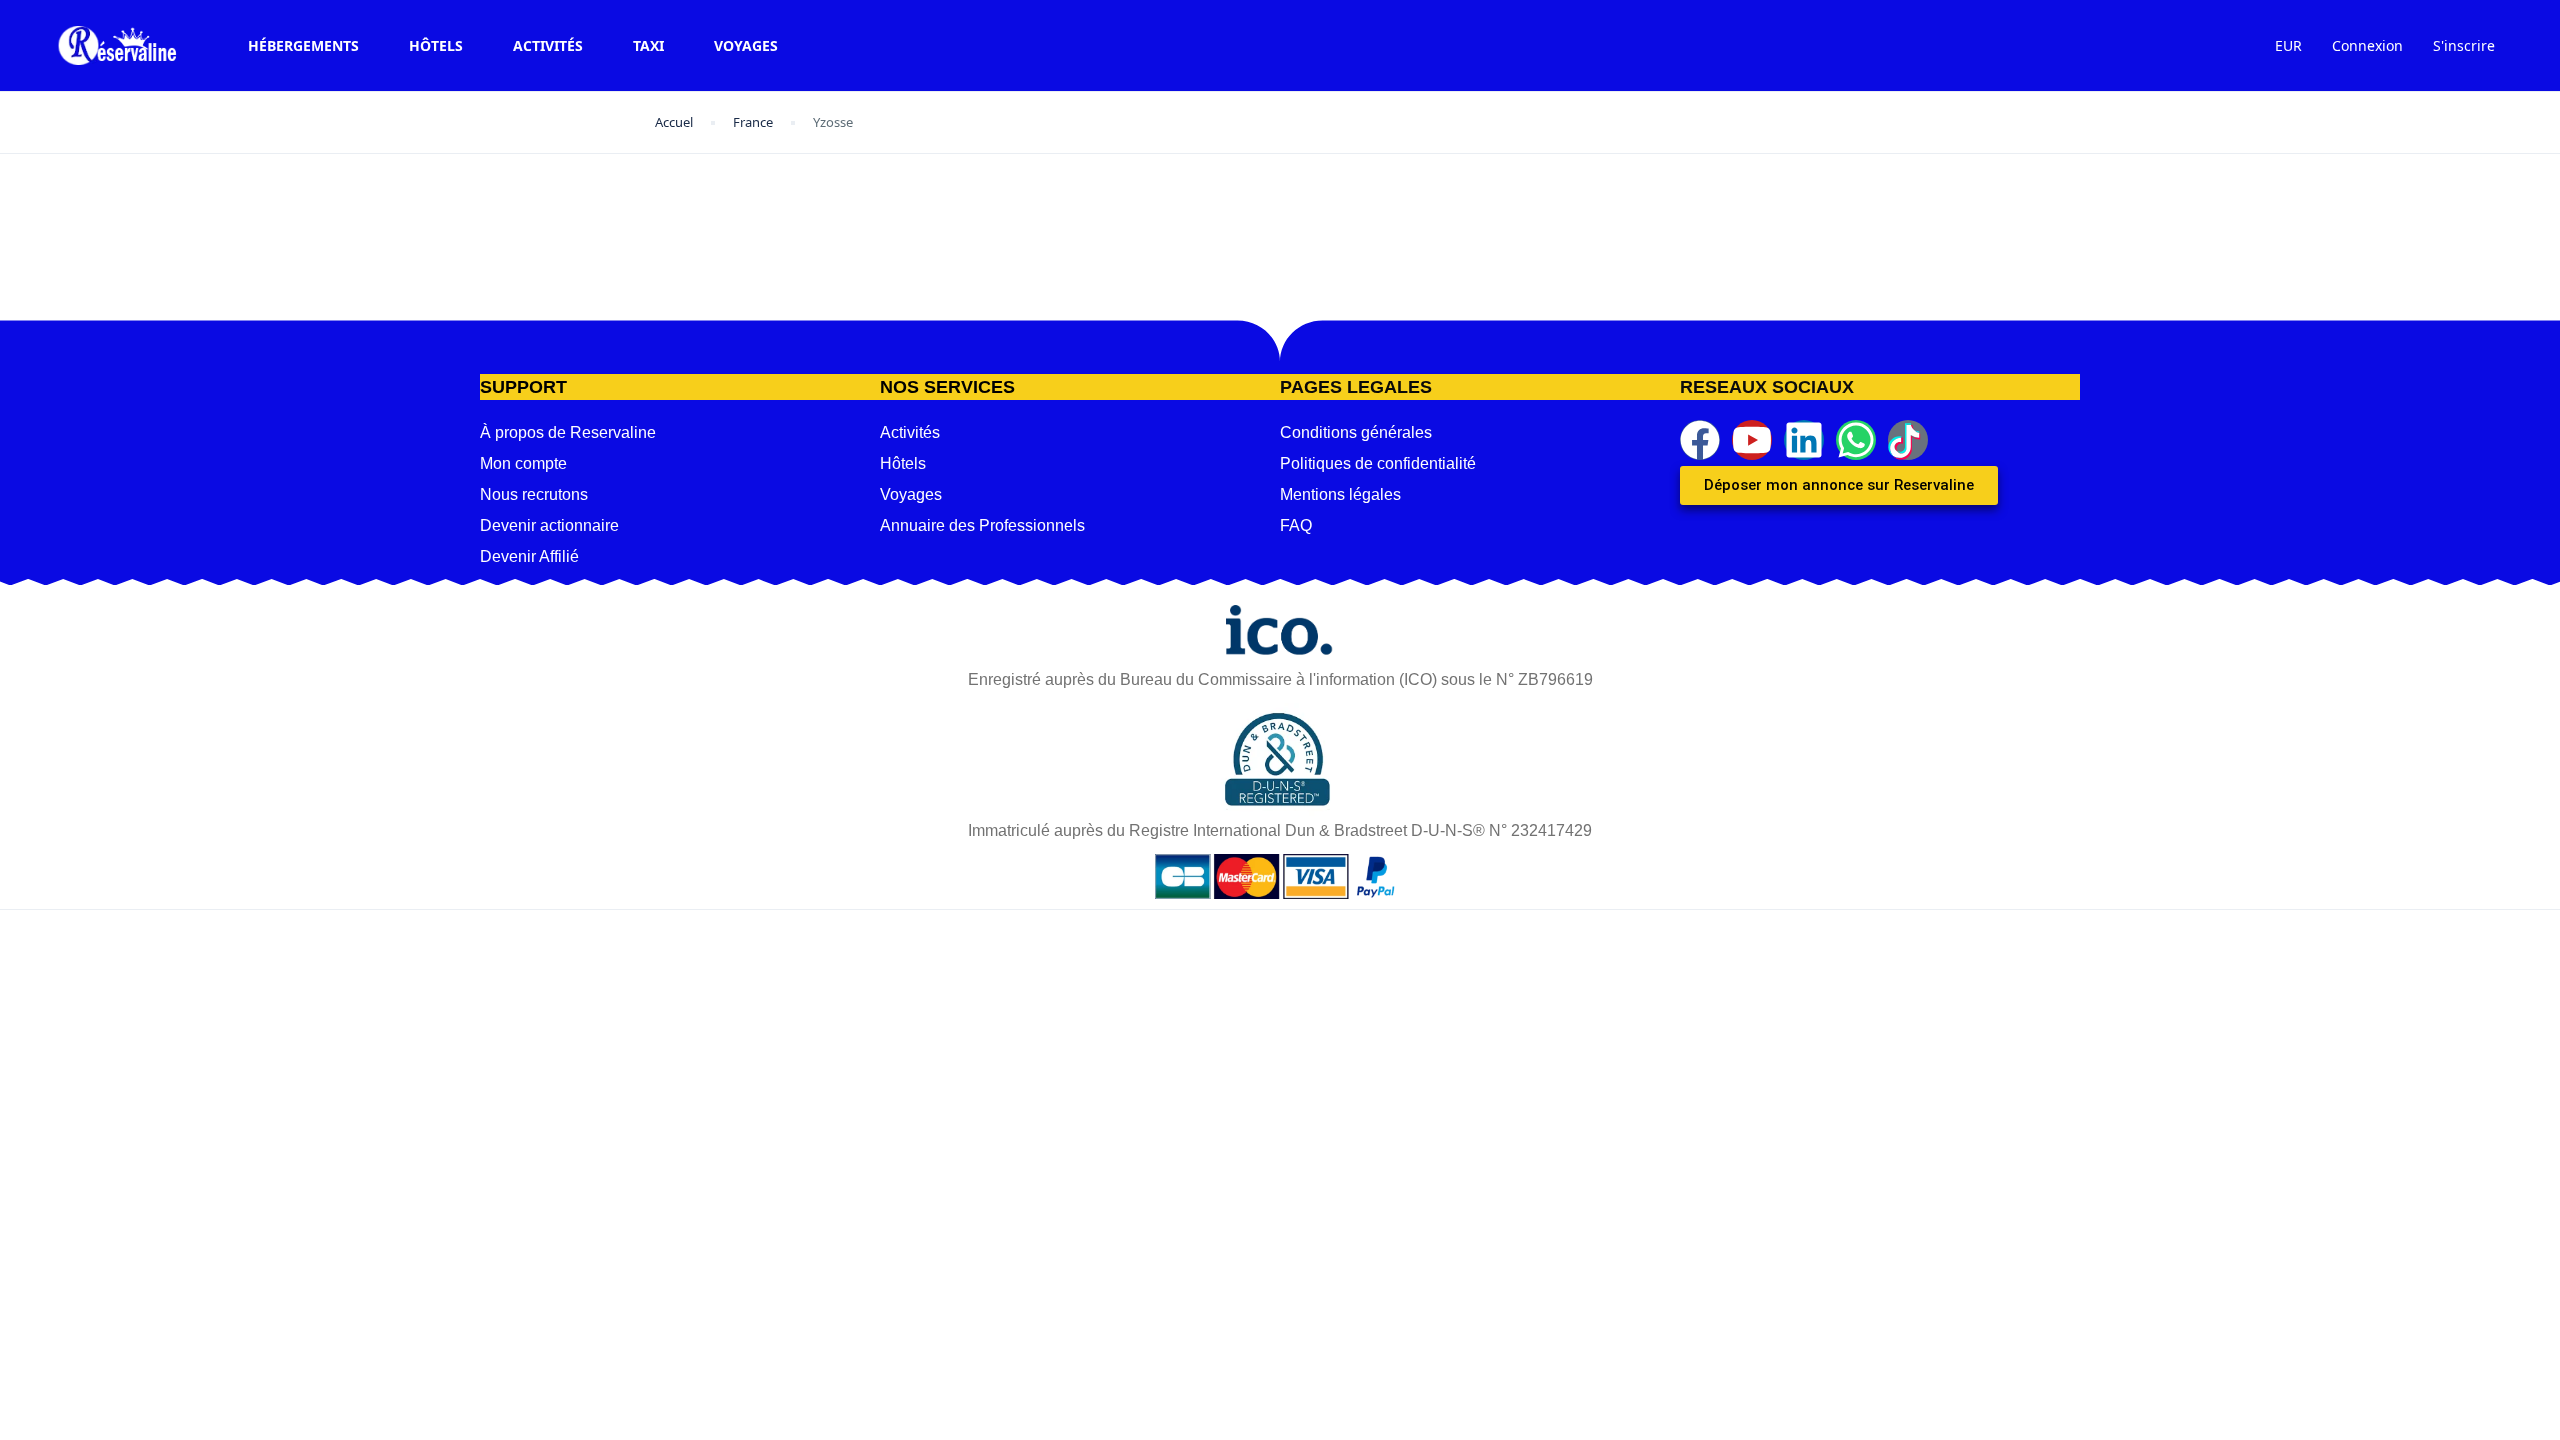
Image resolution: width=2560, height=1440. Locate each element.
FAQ (1296, 525)
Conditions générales (1356, 432)
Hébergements (303, 45)
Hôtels (436, 45)
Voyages (746, 45)
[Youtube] (1752, 440)
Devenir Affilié (529, 556)
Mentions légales (1340, 494)
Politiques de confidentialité (1378, 463)
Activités (548, 45)
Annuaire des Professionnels (982, 525)
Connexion (2367, 45)
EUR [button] (2288, 45)
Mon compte (523, 463)
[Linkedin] (1804, 440)
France (753, 122)
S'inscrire (2464, 45)
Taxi (648, 45)
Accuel (674, 122)
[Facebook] (1700, 440)
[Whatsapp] (1856, 440)
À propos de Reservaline (568, 432)
